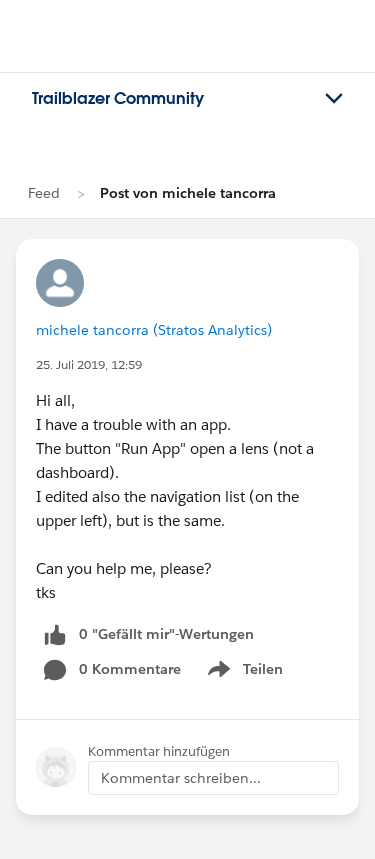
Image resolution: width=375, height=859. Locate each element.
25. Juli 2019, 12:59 (89, 364)
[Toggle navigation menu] (334, 99)
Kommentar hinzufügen (159, 751)
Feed (44, 193)
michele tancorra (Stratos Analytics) (154, 330)
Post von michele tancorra (188, 193)
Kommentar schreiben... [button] (181, 778)
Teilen (243, 673)
